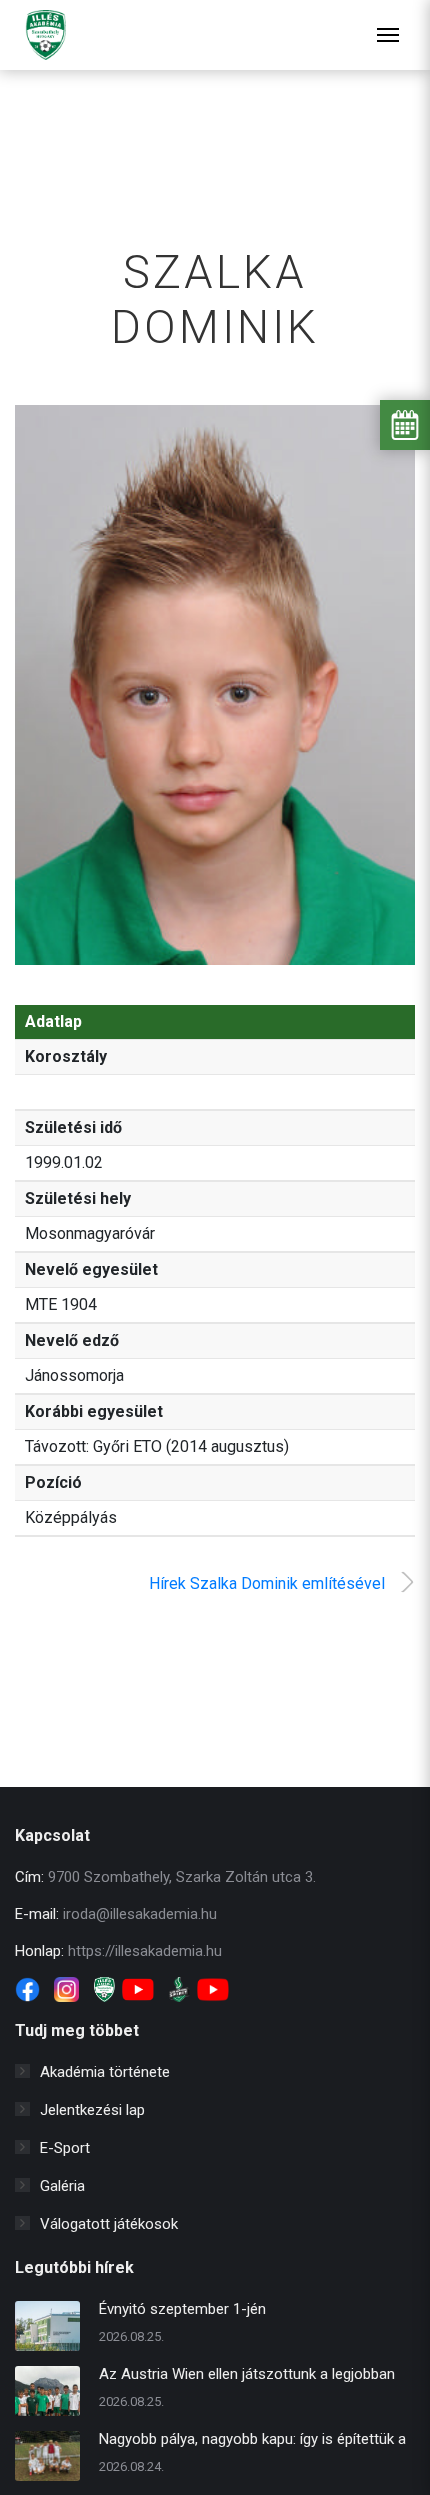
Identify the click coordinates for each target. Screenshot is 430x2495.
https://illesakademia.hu (145, 1951)
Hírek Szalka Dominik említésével (267, 1583)
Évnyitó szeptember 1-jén (182, 2309)
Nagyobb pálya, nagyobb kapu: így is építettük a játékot (252, 2441)
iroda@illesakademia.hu (140, 1914)
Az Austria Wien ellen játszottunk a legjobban (247, 2374)
